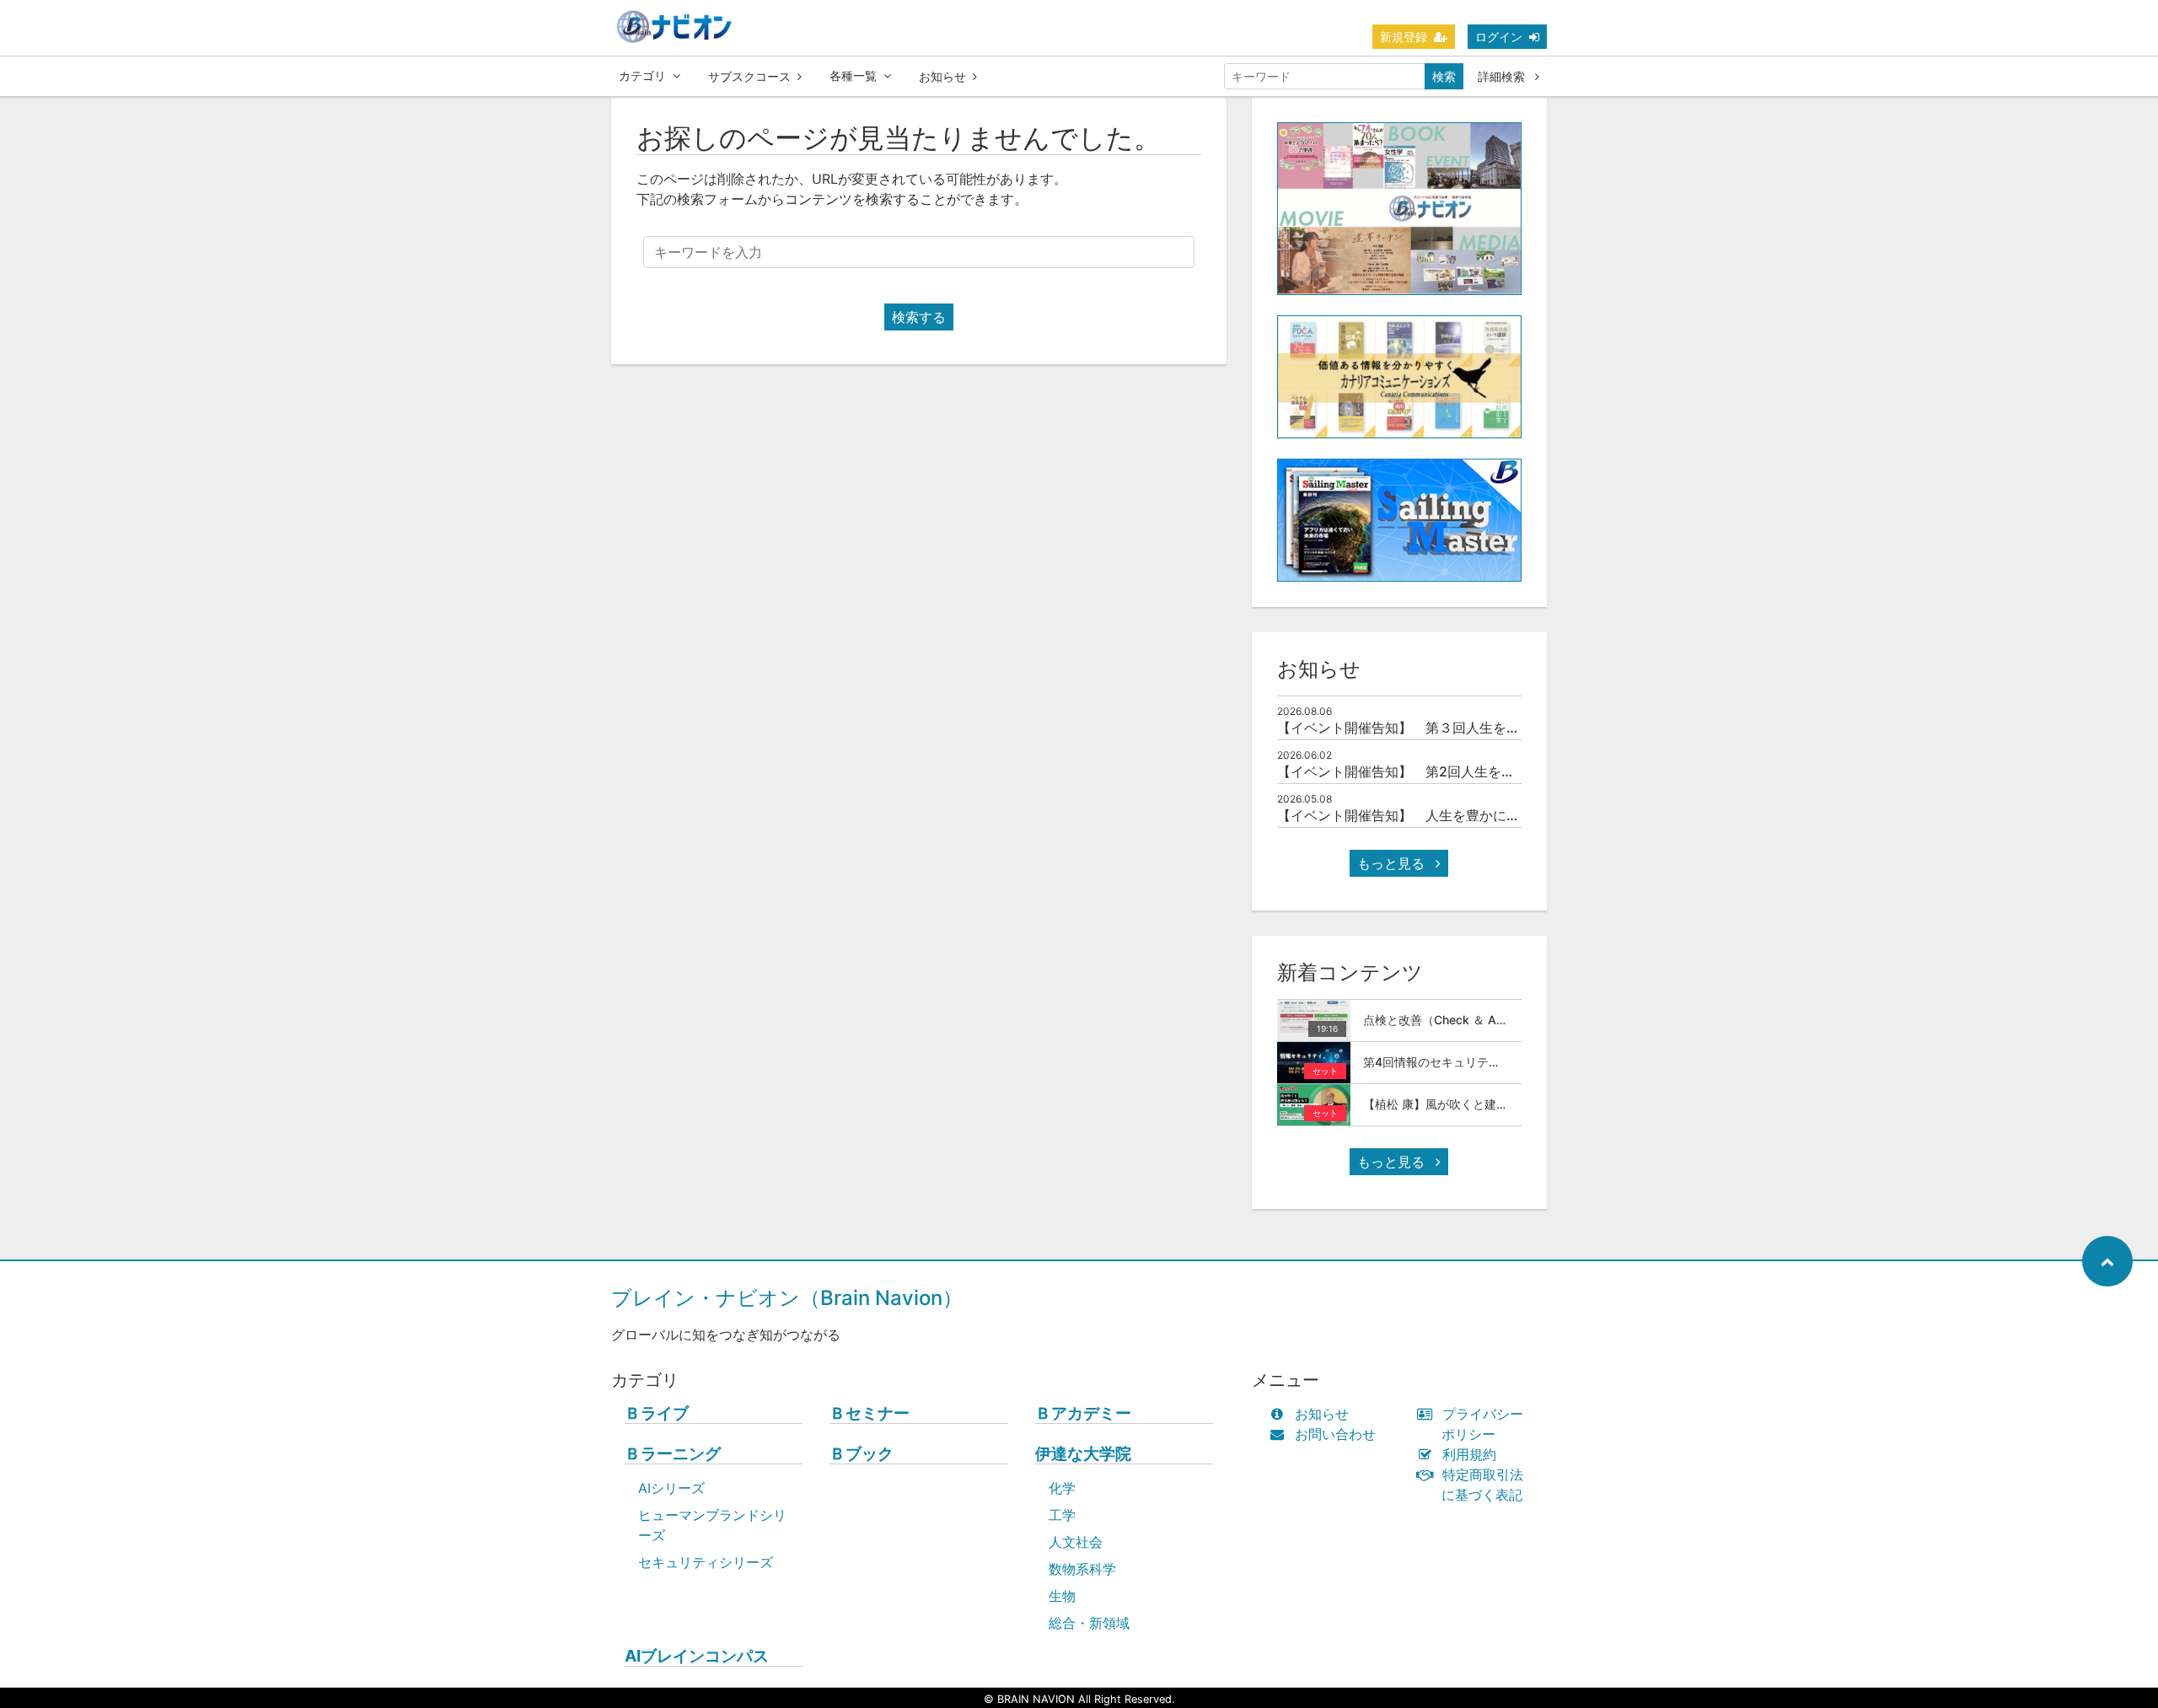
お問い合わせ (1335, 1434)
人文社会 (1076, 1542)
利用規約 (1469, 1454)
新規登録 (1404, 37)
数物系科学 (1082, 1569)
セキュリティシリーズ (706, 1562)
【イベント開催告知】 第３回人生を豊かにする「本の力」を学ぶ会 (1486, 728)
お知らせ (942, 76)
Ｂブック (862, 1454)
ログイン (1499, 37)
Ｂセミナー (870, 1413)
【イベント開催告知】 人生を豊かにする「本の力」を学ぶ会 (1466, 815)
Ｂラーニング (673, 1454)
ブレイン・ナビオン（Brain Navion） (787, 1298)
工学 (1062, 1515)
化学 (1062, 1488)
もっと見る (1393, 863)
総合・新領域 (1089, 1623)
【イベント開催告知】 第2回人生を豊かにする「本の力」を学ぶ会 (1484, 771)
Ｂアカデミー (1083, 1413)
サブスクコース (749, 76)
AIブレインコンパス (697, 1656)
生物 (1062, 1596)
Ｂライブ (657, 1413)
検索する (919, 317)
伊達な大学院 (1083, 1454)
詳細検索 (1503, 76)
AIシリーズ (671, 1488)
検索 (1444, 76)
